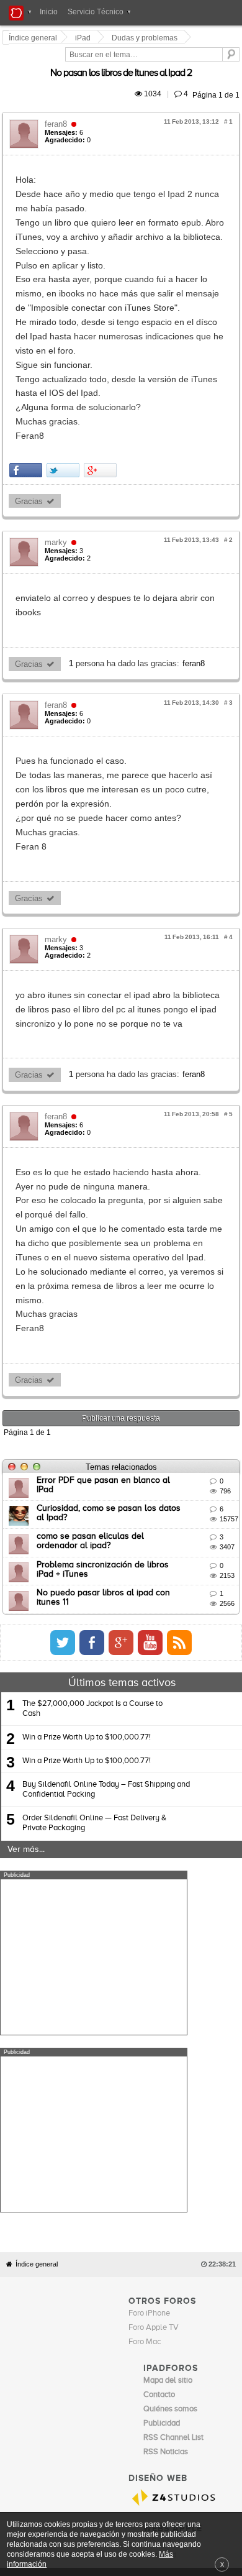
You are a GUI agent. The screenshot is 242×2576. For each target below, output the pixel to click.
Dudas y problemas (146, 38)
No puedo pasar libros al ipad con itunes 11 (123, 1423)
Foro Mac (145, 1994)
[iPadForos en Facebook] (202, 1472)
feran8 (58, 110)
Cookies (114, 2232)
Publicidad (180, 2232)
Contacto (146, 2232)
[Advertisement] (94, 1787)
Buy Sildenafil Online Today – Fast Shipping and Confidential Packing (106, 1619)
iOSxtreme (162, 2193)
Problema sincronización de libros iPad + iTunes (132, 1394)
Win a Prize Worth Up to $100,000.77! (87, 1566)
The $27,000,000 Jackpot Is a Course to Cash (92, 1538)
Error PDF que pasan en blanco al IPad (115, 1309)
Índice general (37, 1916)
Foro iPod (160, 2208)
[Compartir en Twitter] (65, 385)
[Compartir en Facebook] (28, 385)
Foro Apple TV (154, 1980)
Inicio (49, 12)
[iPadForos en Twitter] (173, 1472)
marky (58, 457)
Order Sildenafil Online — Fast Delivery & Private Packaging (94, 1653)
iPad (85, 38)
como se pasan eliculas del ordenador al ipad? (130, 1366)
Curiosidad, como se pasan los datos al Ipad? (127, 1337)
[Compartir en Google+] (102, 385)
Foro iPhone (149, 1965)
